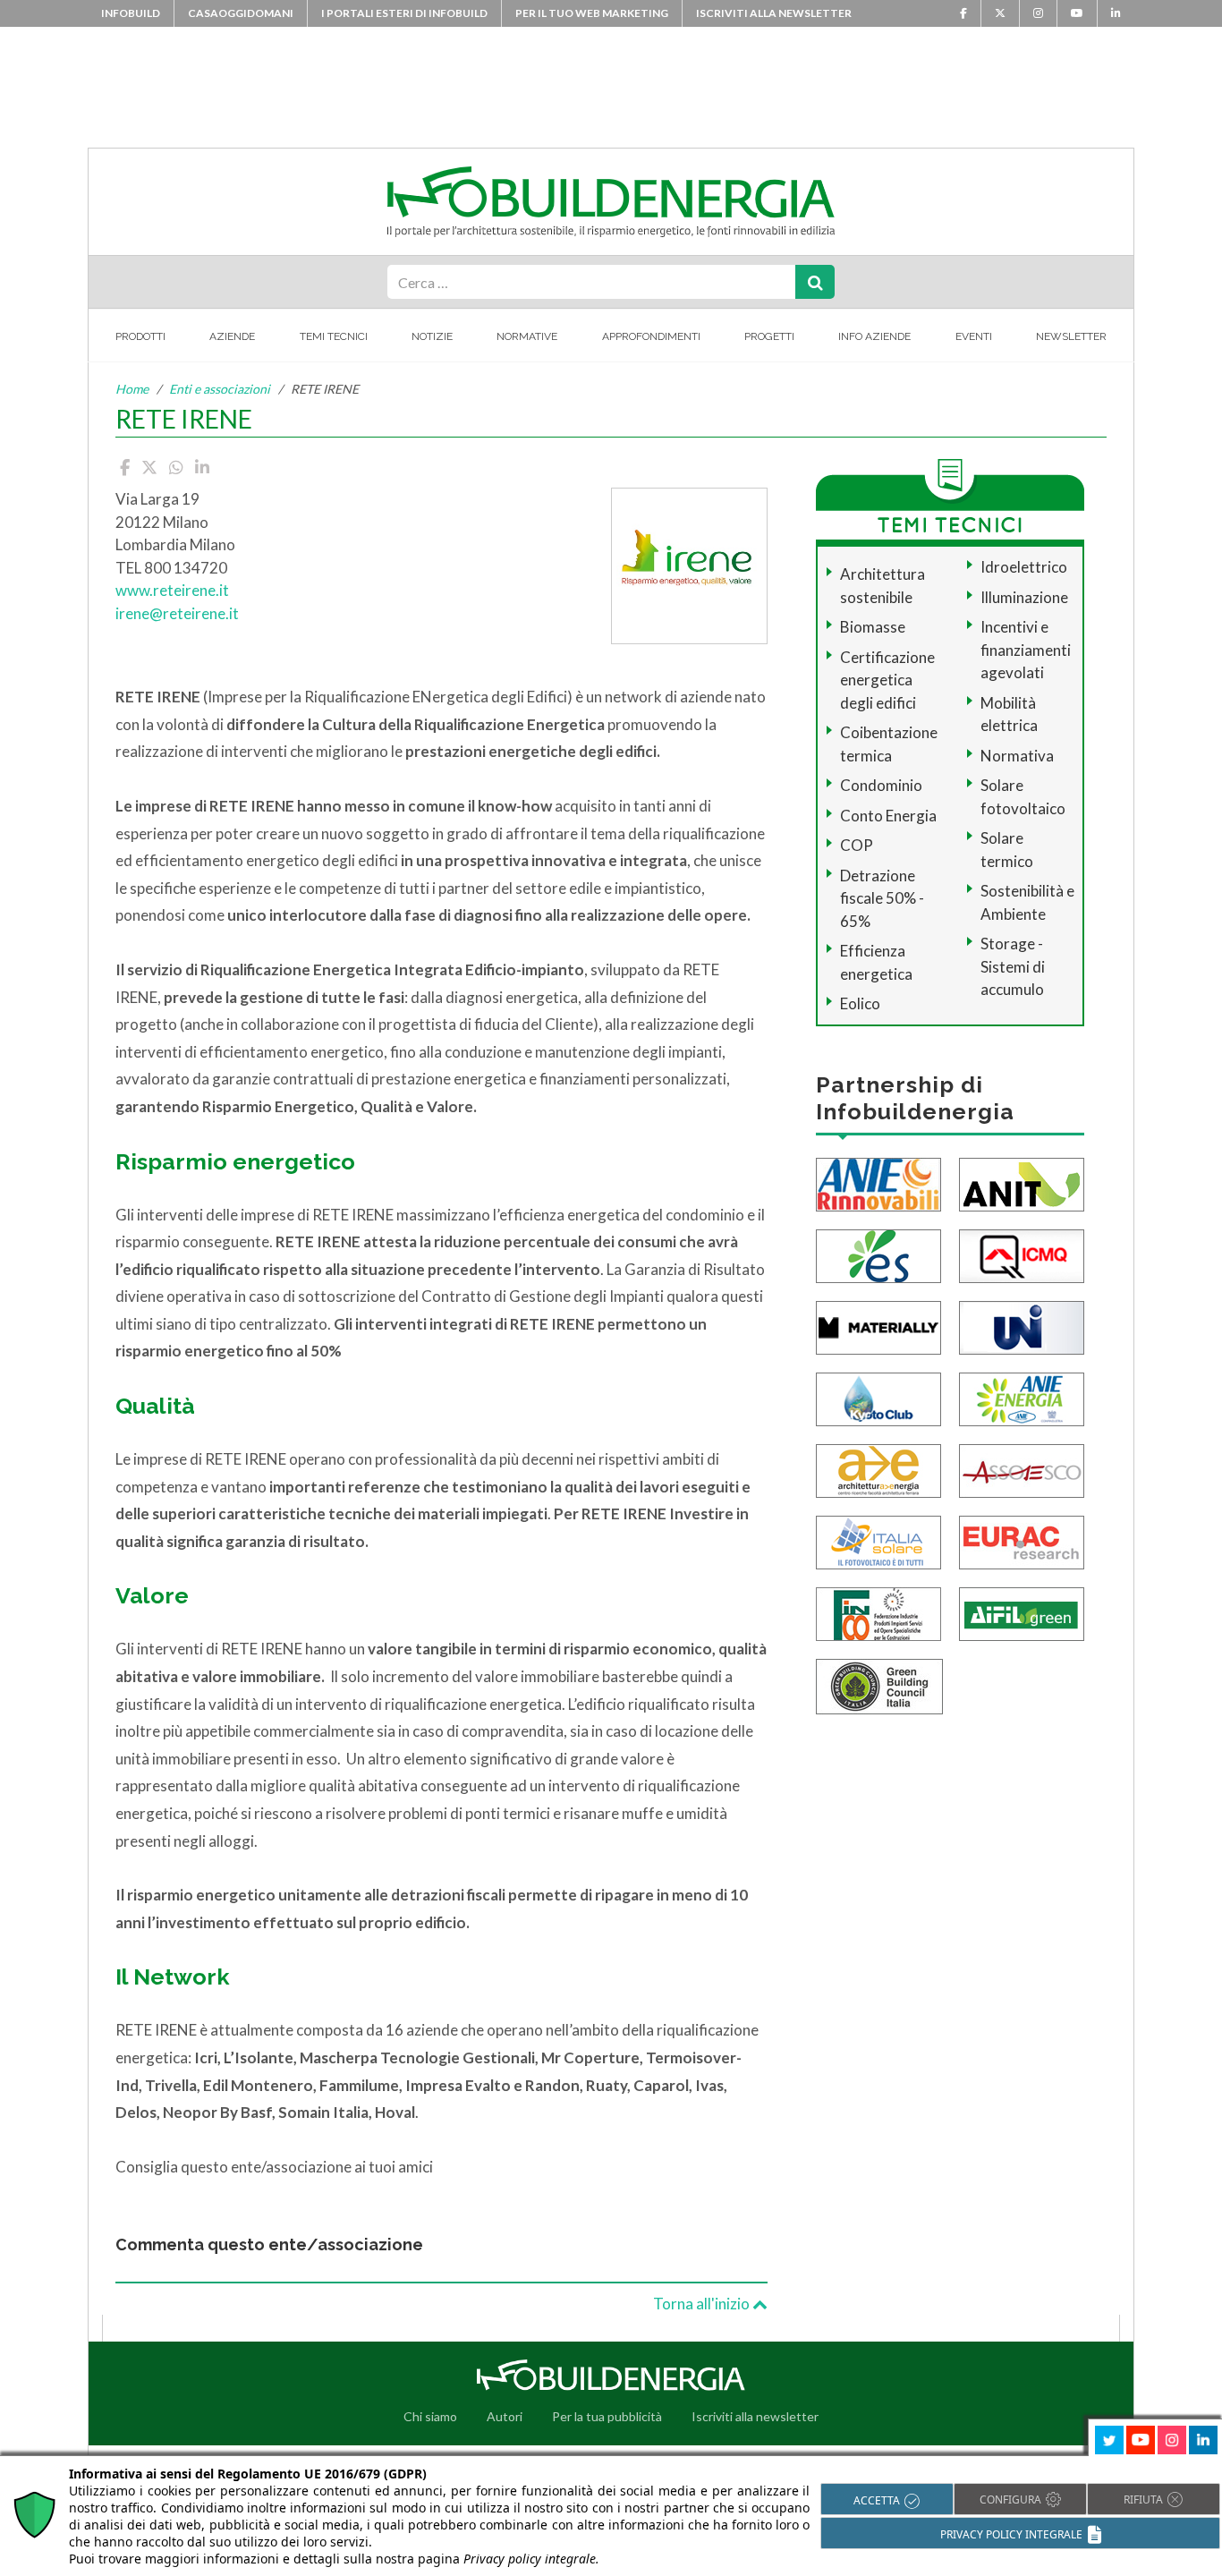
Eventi (974, 336)
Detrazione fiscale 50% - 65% (882, 898)
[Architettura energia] (878, 1469)
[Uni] (1022, 1326)
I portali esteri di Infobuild (404, 13)
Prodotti (140, 336)
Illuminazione (1024, 597)
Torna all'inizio (703, 2304)
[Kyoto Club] (878, 1397)
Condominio (881, 785)
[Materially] (878, 1326)
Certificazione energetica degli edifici (887, 680)
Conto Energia (888, 816)
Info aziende (874, 336)
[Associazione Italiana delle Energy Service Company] (1022, 1469)
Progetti (769, 336)
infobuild (131, 13)
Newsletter (1071, 336)
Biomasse (873, 627)
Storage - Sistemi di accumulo (1013, 966)
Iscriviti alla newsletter (774, 13)
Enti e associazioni (220, 389)
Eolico (860, 1003)
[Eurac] (1022, 1540)
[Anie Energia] (1022, 1397)
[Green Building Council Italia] (879, 1684)
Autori (505, 2416)
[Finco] (878, 1612)
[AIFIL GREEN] (1022, 1612)
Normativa (1017, 756)
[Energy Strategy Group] (878, 1254)
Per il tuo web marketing (592, 13)
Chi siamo (430, 2416)
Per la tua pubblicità (607, 2416)
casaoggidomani (241, 13)
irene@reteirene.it (177, 613)
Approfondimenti (651, 336)
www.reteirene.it (172, 590)
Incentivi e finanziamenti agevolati (1026, 650)
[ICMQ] (1022, 1254)
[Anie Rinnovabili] (878, 1182)
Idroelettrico (1024, 567)
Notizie (432, 336)
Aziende (232, 336)
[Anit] (1022, 1182)
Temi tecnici (334, 336)
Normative (527, 336)
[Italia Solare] (878, 1540)
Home (132, 389)
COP (857, 845)
